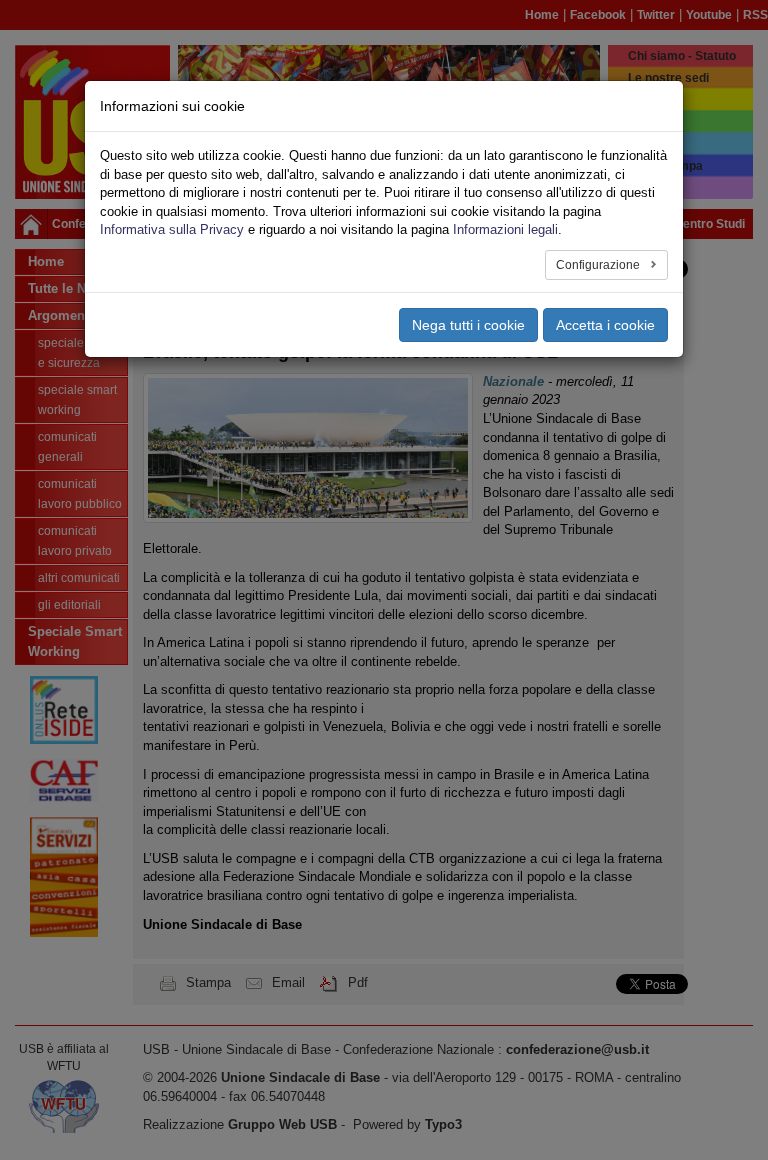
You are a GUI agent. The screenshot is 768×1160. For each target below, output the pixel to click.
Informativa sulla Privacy (172, 229)
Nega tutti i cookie (468, 325)
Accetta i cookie (605, 325)
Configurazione (599, 265)
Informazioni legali (505, 229)
